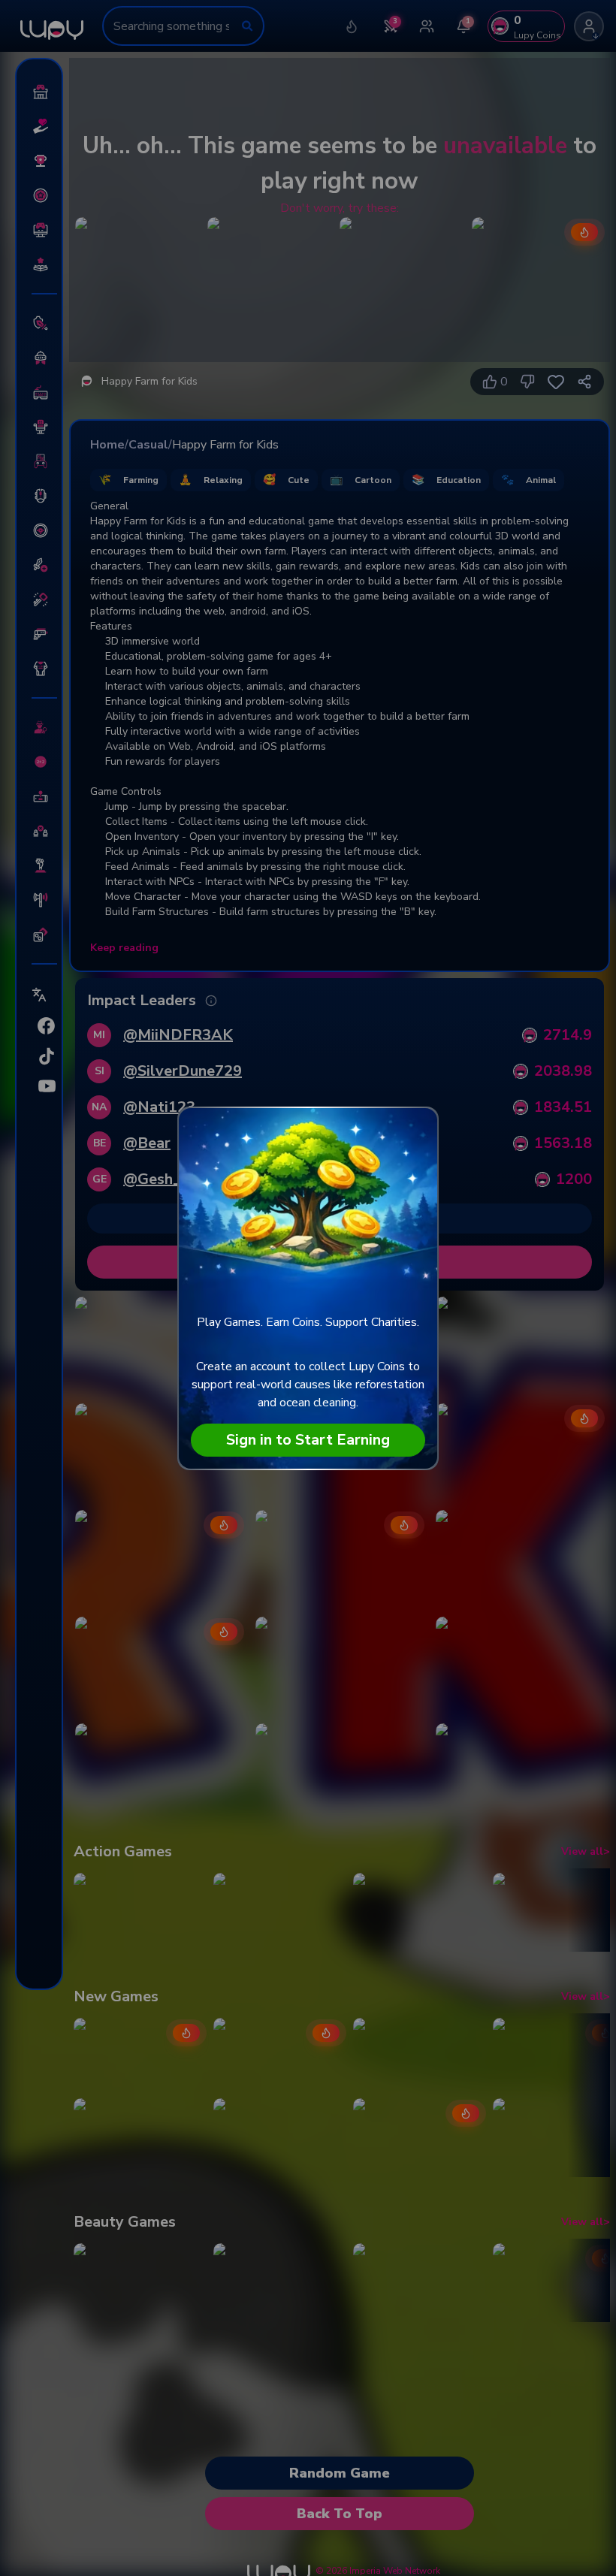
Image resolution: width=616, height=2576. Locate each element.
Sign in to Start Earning (308, 1440)
